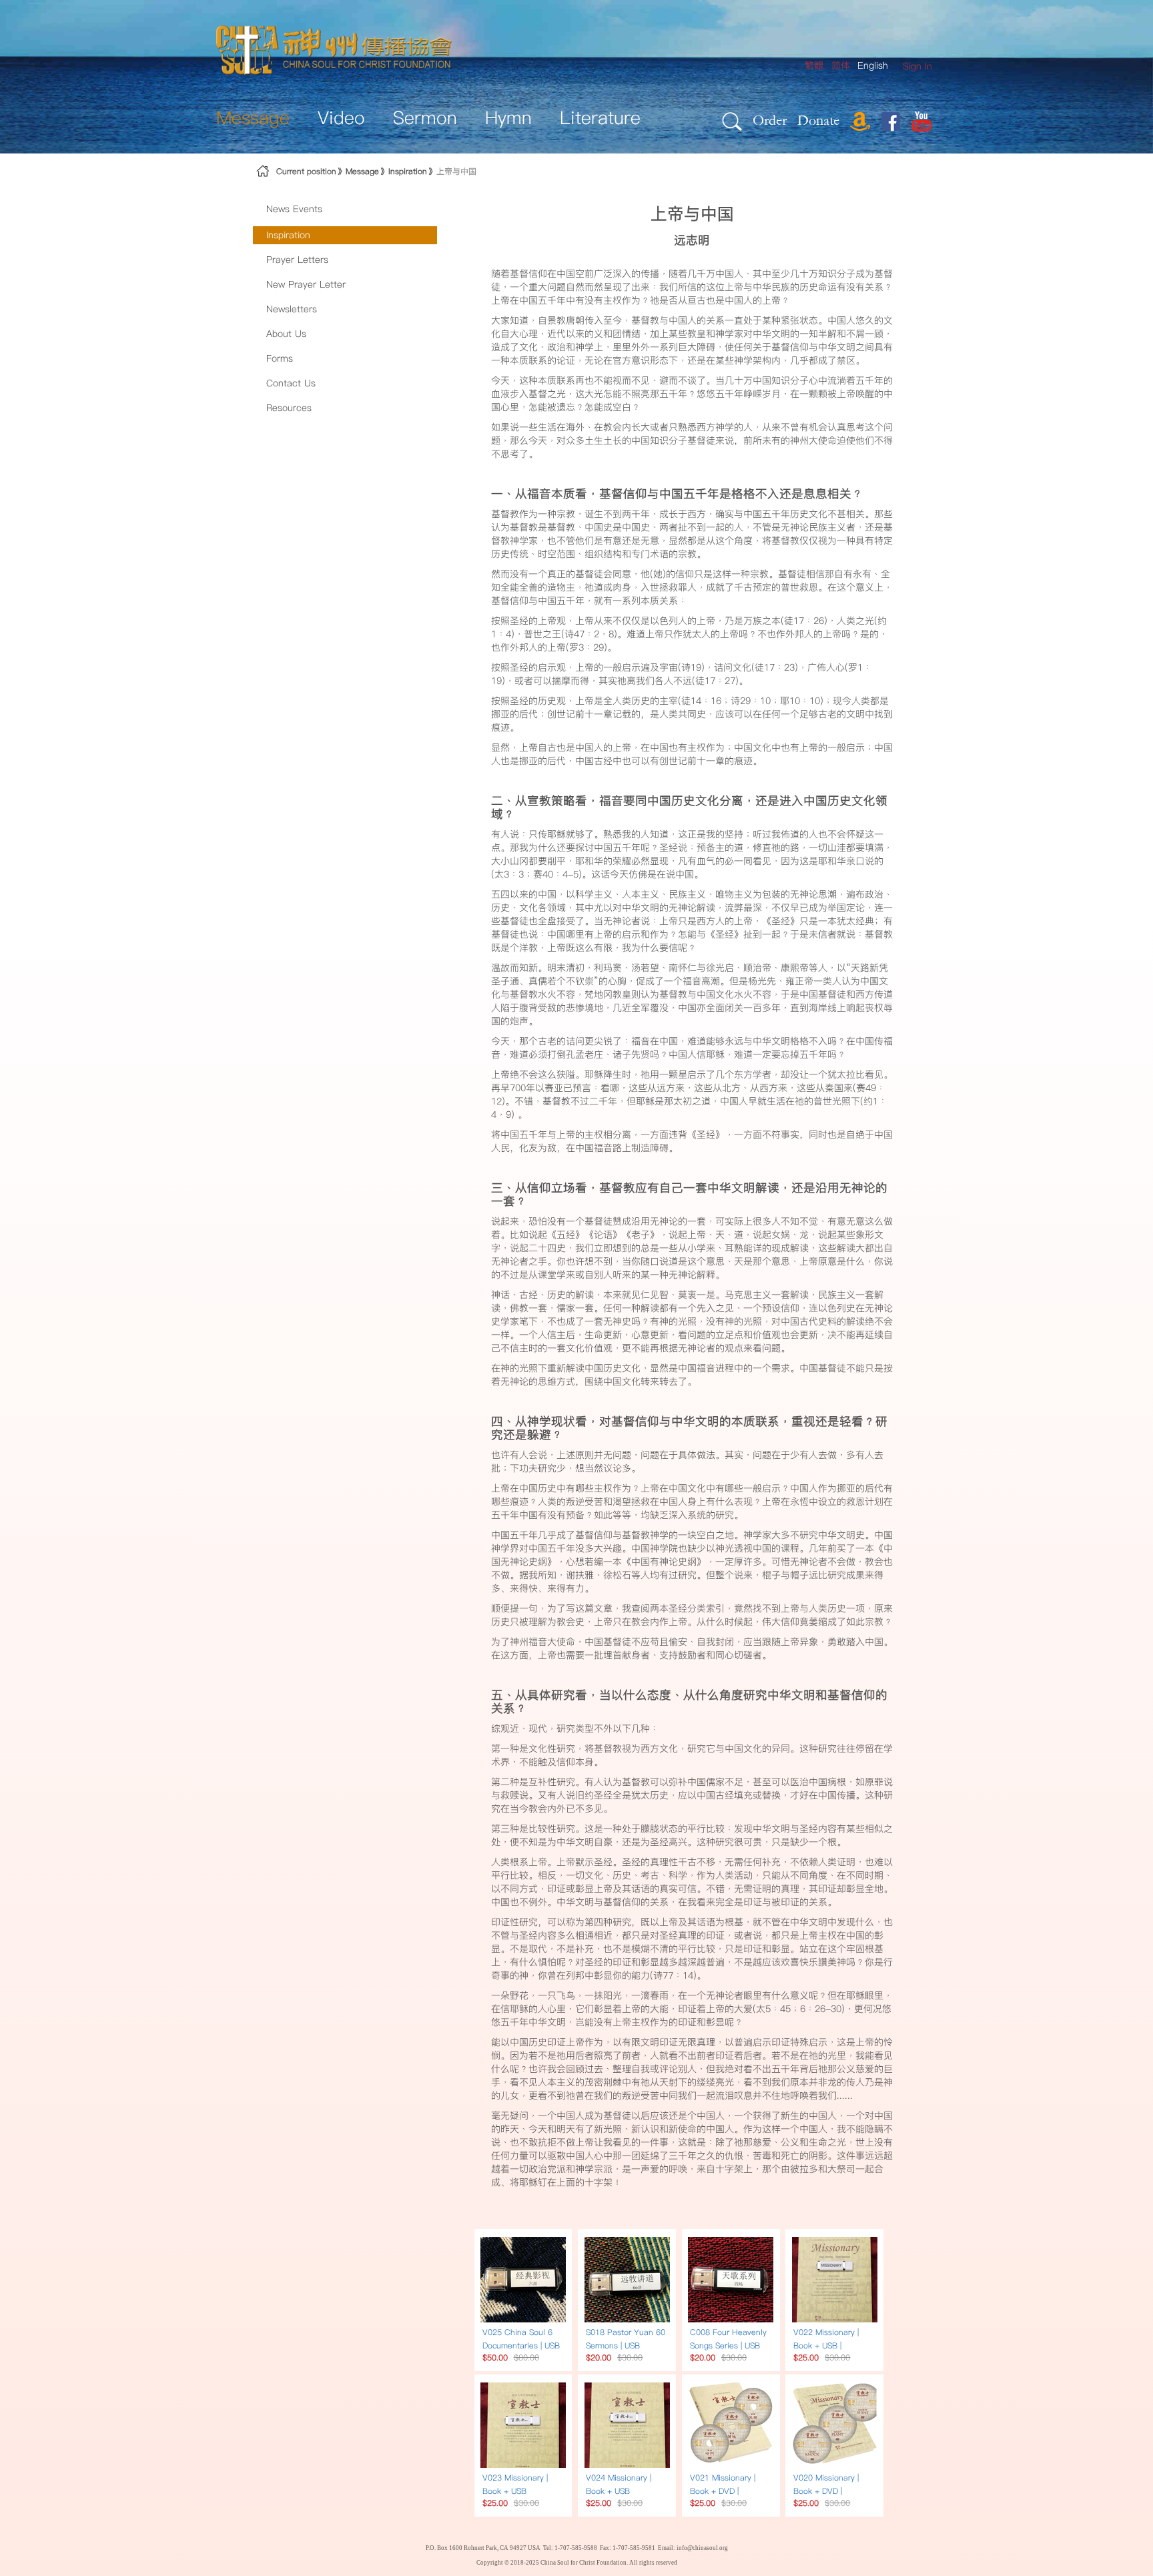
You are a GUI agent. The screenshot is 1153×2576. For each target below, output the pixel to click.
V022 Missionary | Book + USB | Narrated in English (829, 2345)
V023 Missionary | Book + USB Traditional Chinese (519, 2491)
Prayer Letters (297, 260)
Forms (280, 358)
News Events (294, 209)
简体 (841, 65)
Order (770, 120)
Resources (289, 408)
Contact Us (291, 383)
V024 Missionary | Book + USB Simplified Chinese (621, 2491)
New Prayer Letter (306, 284)
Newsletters (292, 309)
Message (362, 171)
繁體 (814, 65)
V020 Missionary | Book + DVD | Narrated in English (829, 2491)
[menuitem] (917, 66)
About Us (286, 334)
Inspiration (408, 171)
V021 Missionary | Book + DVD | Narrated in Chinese (728, 2491)
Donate (818, 120)
